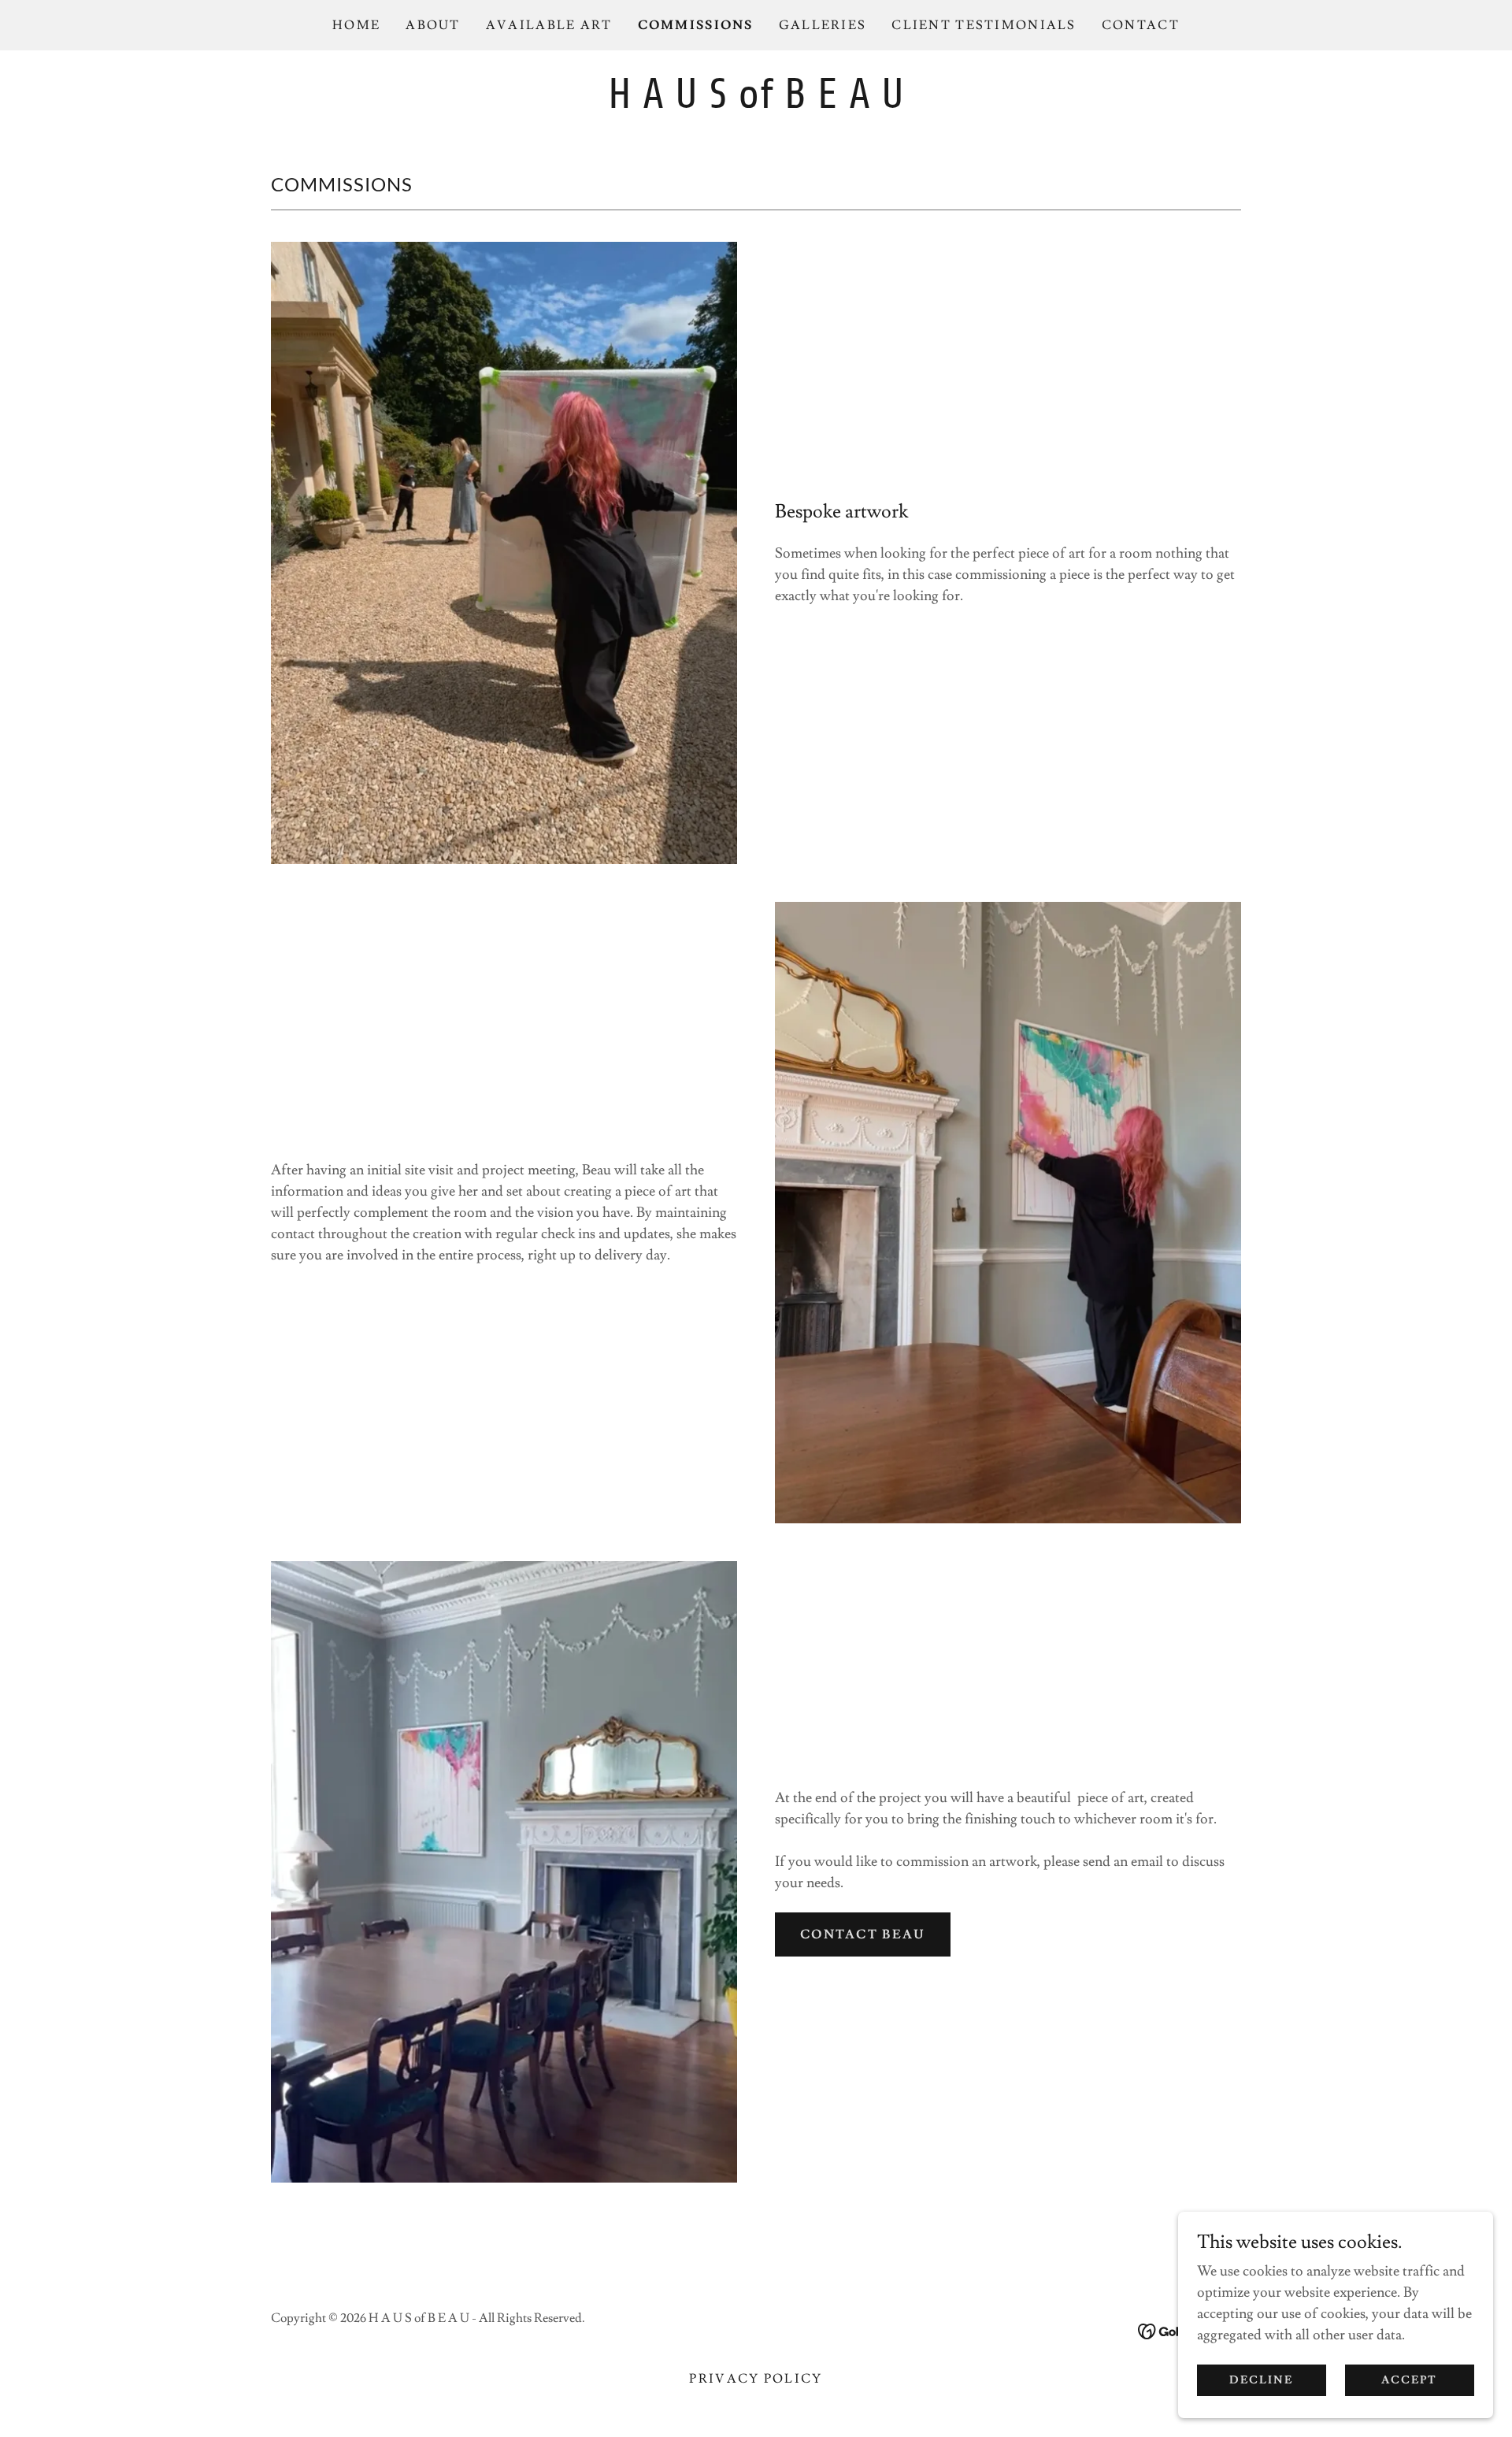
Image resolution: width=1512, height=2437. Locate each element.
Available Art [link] (549, 25)
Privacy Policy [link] (756, 2379)
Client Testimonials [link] (984, 25)
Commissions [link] (696, 25)
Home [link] (356, 25)
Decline (1261, 2380)
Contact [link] (1141, 25)
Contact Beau (863, 1934)
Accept (1409, 2380)
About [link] (433, 25)
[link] (756, 104)
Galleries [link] (823, 25)
